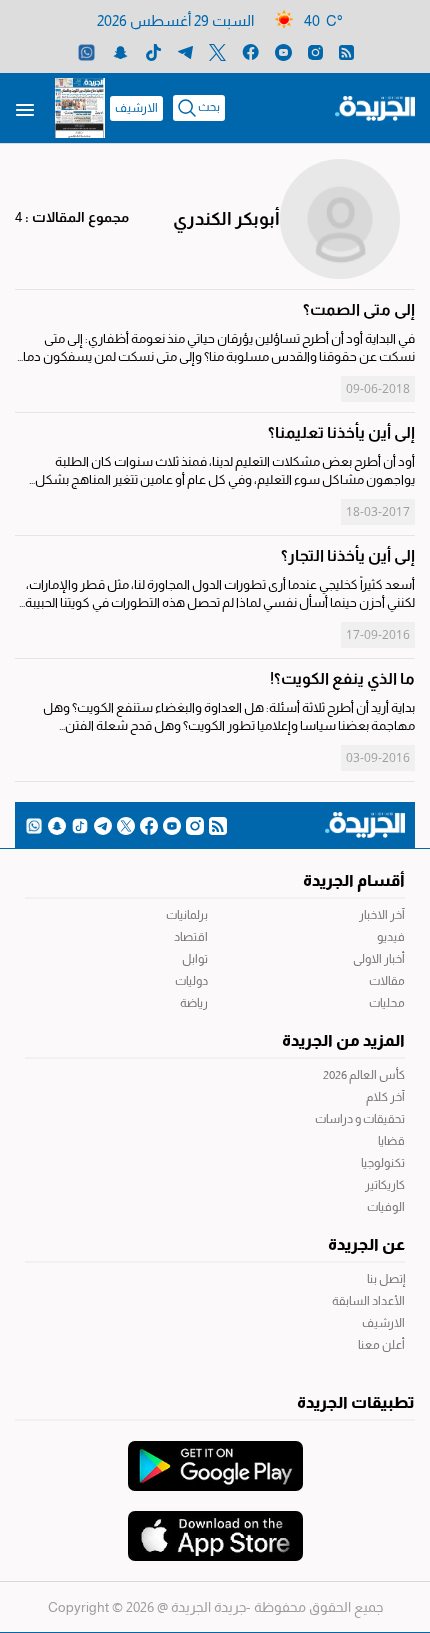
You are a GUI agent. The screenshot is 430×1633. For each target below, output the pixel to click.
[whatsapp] (86, 51)
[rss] (346, 51)
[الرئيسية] (375, 107)
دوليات (191, 981)
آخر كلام (385, 1097)
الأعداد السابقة (368, 1301)
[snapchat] (120, 51)
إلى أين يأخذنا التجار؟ (348, 555)
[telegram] (185, 51)
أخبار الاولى (379, 959)
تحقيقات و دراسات (360, 1119)
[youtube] (283, 51)
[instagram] (315, 51)
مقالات (387, 981)
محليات (387, 1003)
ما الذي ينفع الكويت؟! (342, 678)
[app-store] (215, 1526)
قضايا (391, 1141)
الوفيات (386, 1207)
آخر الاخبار (382, 915)
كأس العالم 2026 (364, 1075)
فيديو (391, 937)
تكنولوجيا (383, 1163)
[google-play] (215, 1456)
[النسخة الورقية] (80, 108)
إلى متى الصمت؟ (359, 309)
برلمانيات (187, 915)
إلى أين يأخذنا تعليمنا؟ (341, 432)
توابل (195, 959)
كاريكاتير (385, 1185)
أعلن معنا (381, 1345)
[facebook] (250, 51)
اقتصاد (191, 937)
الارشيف (136, 108)
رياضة (194, 1003)
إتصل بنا (386, 1279)
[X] (217, 51)
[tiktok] (153, 51)
